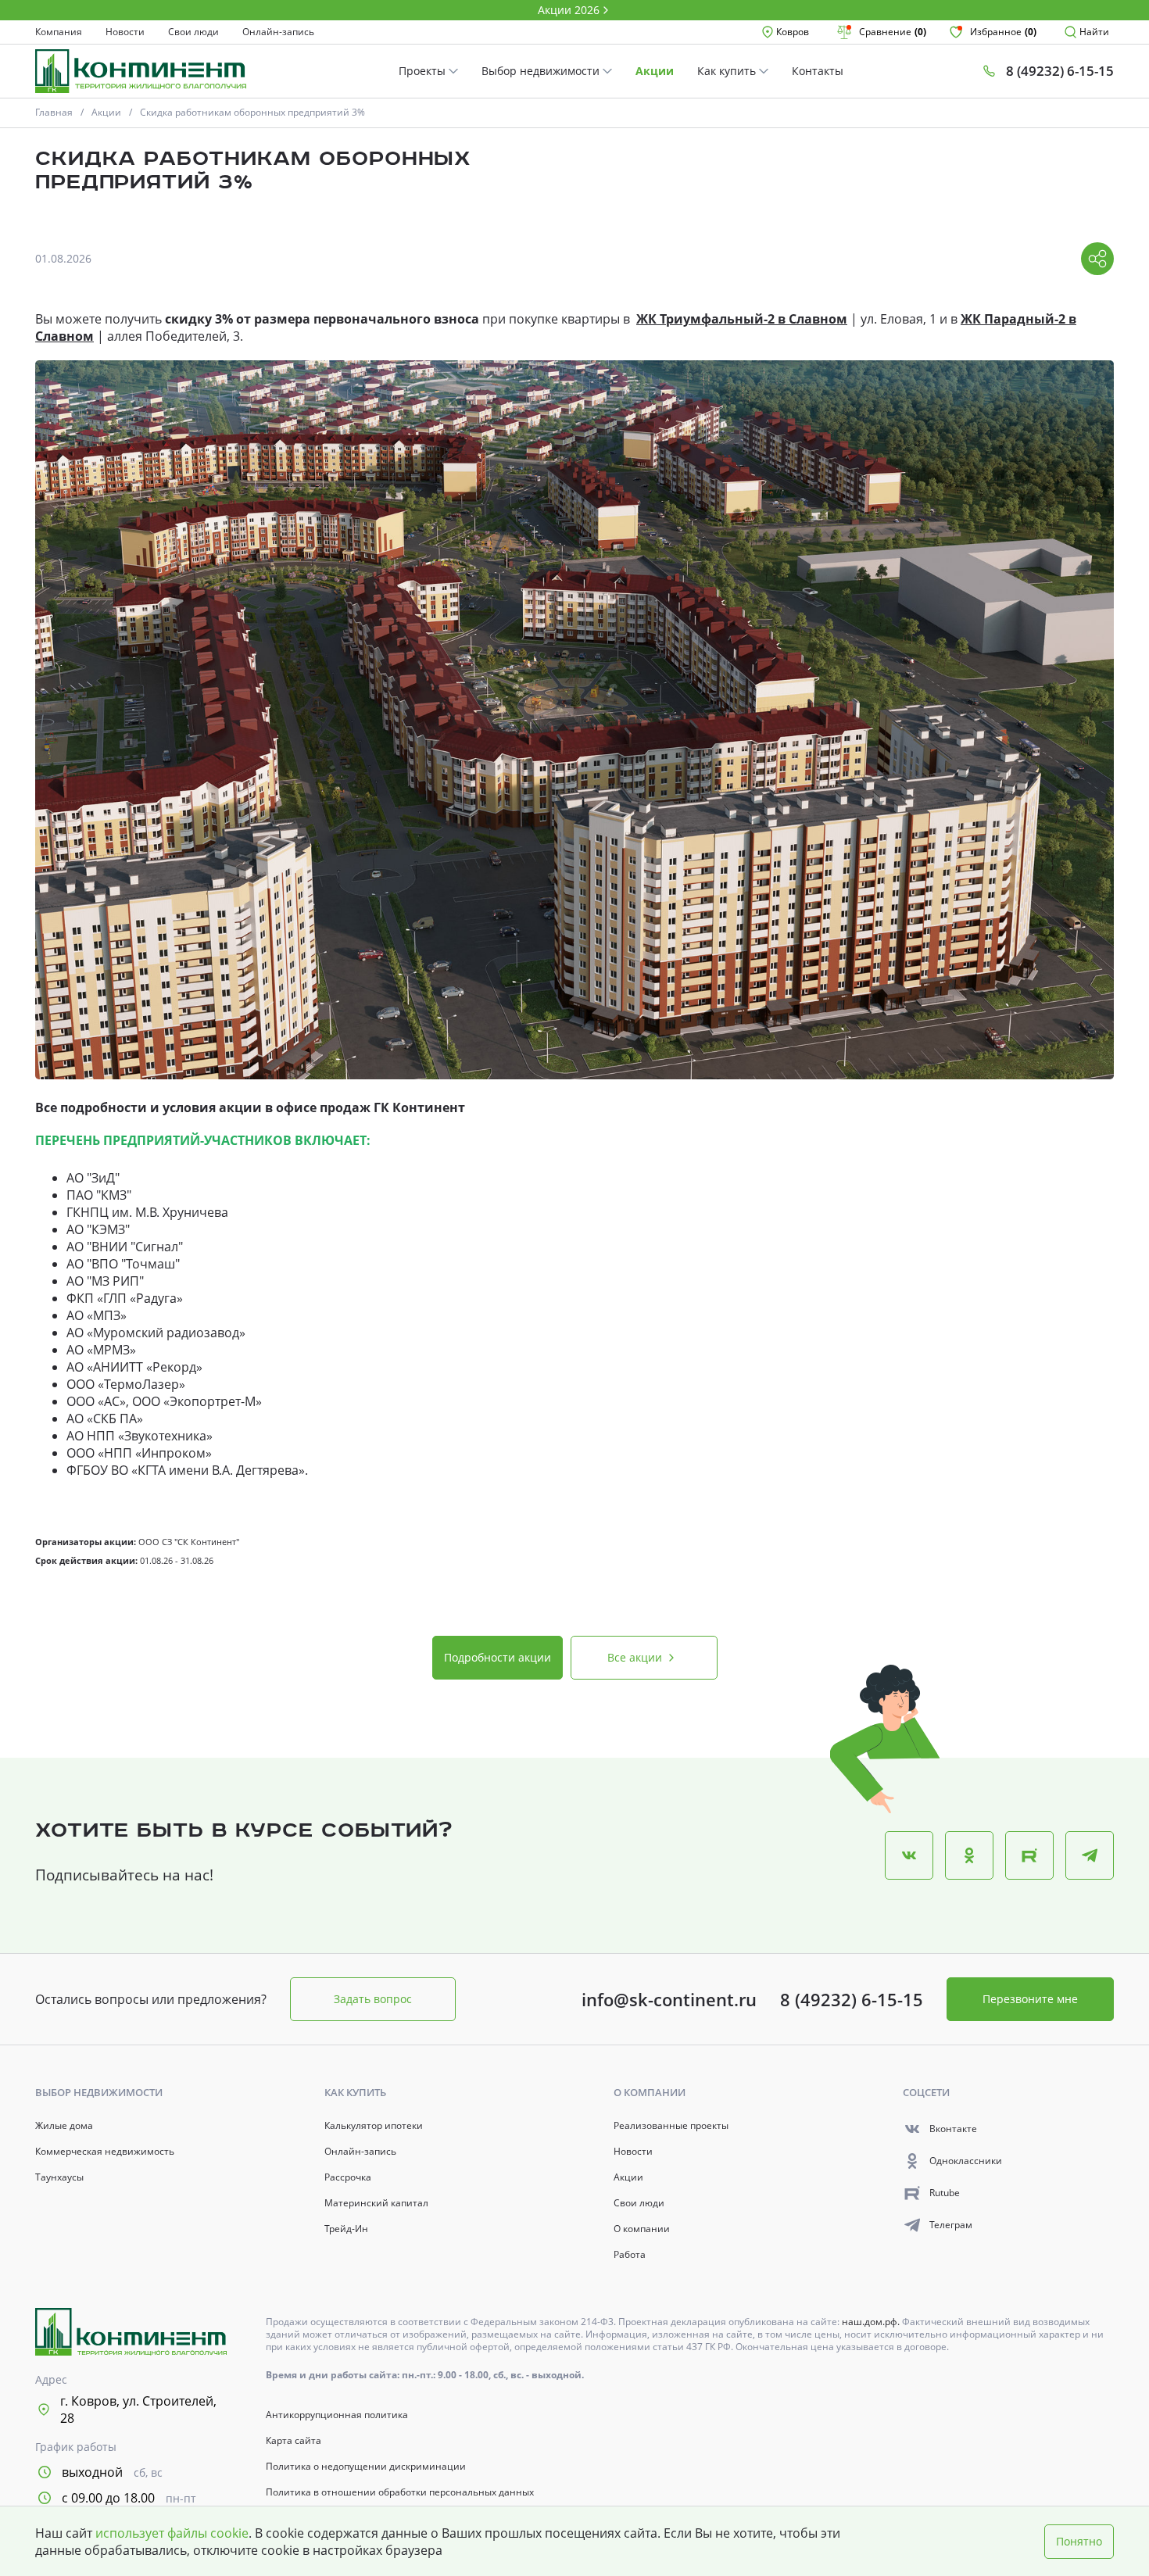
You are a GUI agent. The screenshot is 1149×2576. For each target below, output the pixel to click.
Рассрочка (348, 2177)
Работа (630, 2255)
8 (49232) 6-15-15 (852, 1999)
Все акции (635, 1657)
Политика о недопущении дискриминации (366, 2467)
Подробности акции (498, 1657)
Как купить (728, 71)
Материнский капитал (376, 2203)
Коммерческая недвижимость (105, 2152)
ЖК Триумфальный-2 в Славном (742, 319)
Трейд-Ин (346, 2229)
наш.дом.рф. (872, 2322)
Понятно (1079, 2541)
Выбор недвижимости (542, 71)
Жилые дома (64, 2126)
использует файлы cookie (172, 2533)
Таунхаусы (59, 2177)
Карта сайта (294, 2441)
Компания (59, 32)
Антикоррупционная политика (337, 2415)
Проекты (424, 71)
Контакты (818, 71)
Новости (125, 32)
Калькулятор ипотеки (374, 2126)
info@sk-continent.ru (669, 1999)
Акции (655, 71)
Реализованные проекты (671, 2126)
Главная (54, 112)
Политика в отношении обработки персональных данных (400, 2492)
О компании (642, 2229)
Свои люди (193, 32)
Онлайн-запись (278, 32)
